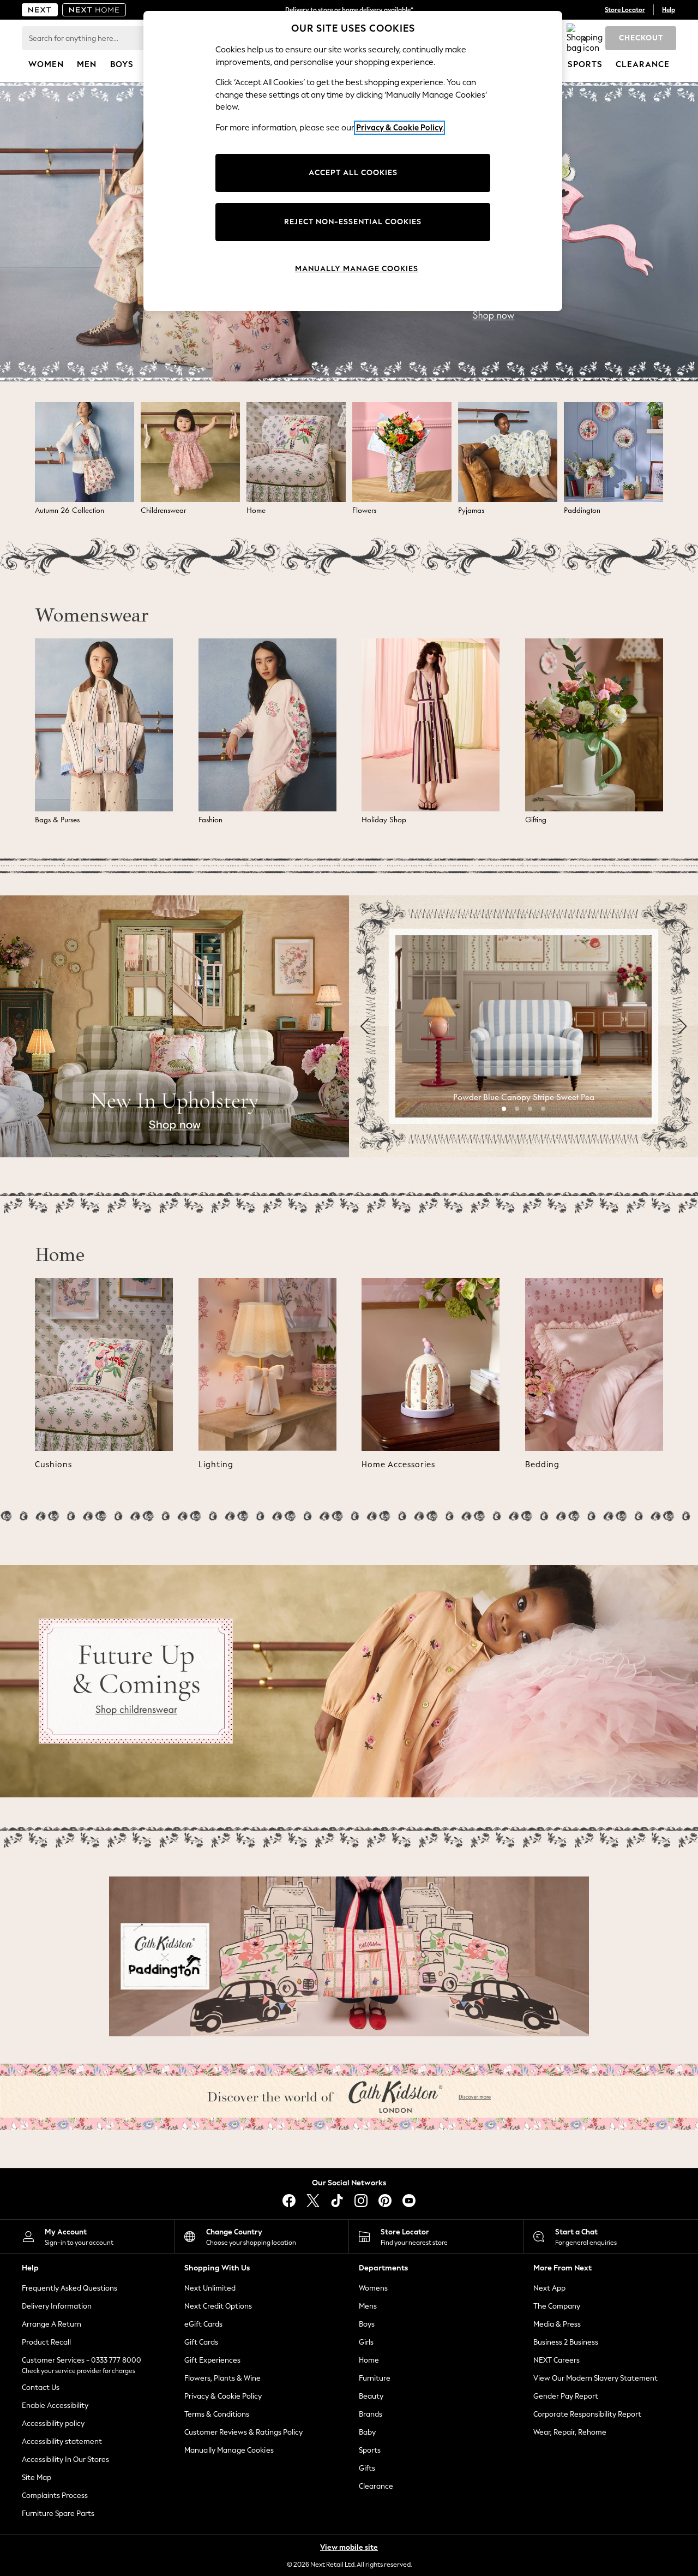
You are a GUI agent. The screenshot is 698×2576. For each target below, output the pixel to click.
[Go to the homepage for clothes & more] (40, 10)
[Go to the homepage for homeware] (94, 10)
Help (669, 10)
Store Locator (625, 10)
